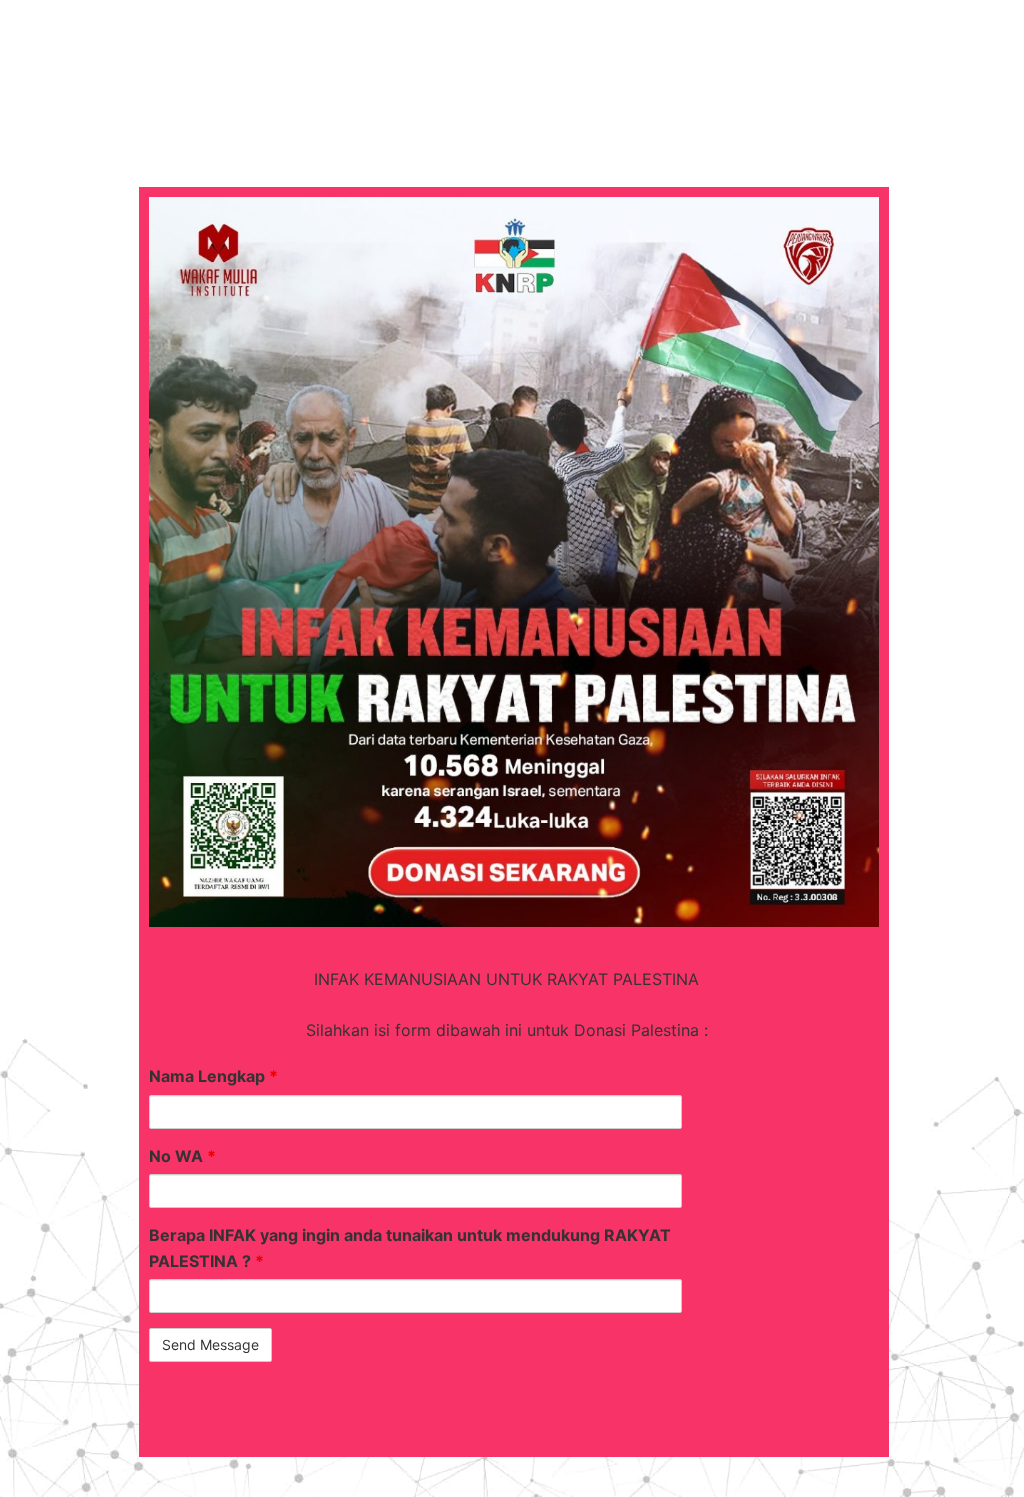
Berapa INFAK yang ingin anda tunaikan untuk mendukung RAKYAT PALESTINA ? (410, 1248)
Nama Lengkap (213, 1076)
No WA (182, 1156)
